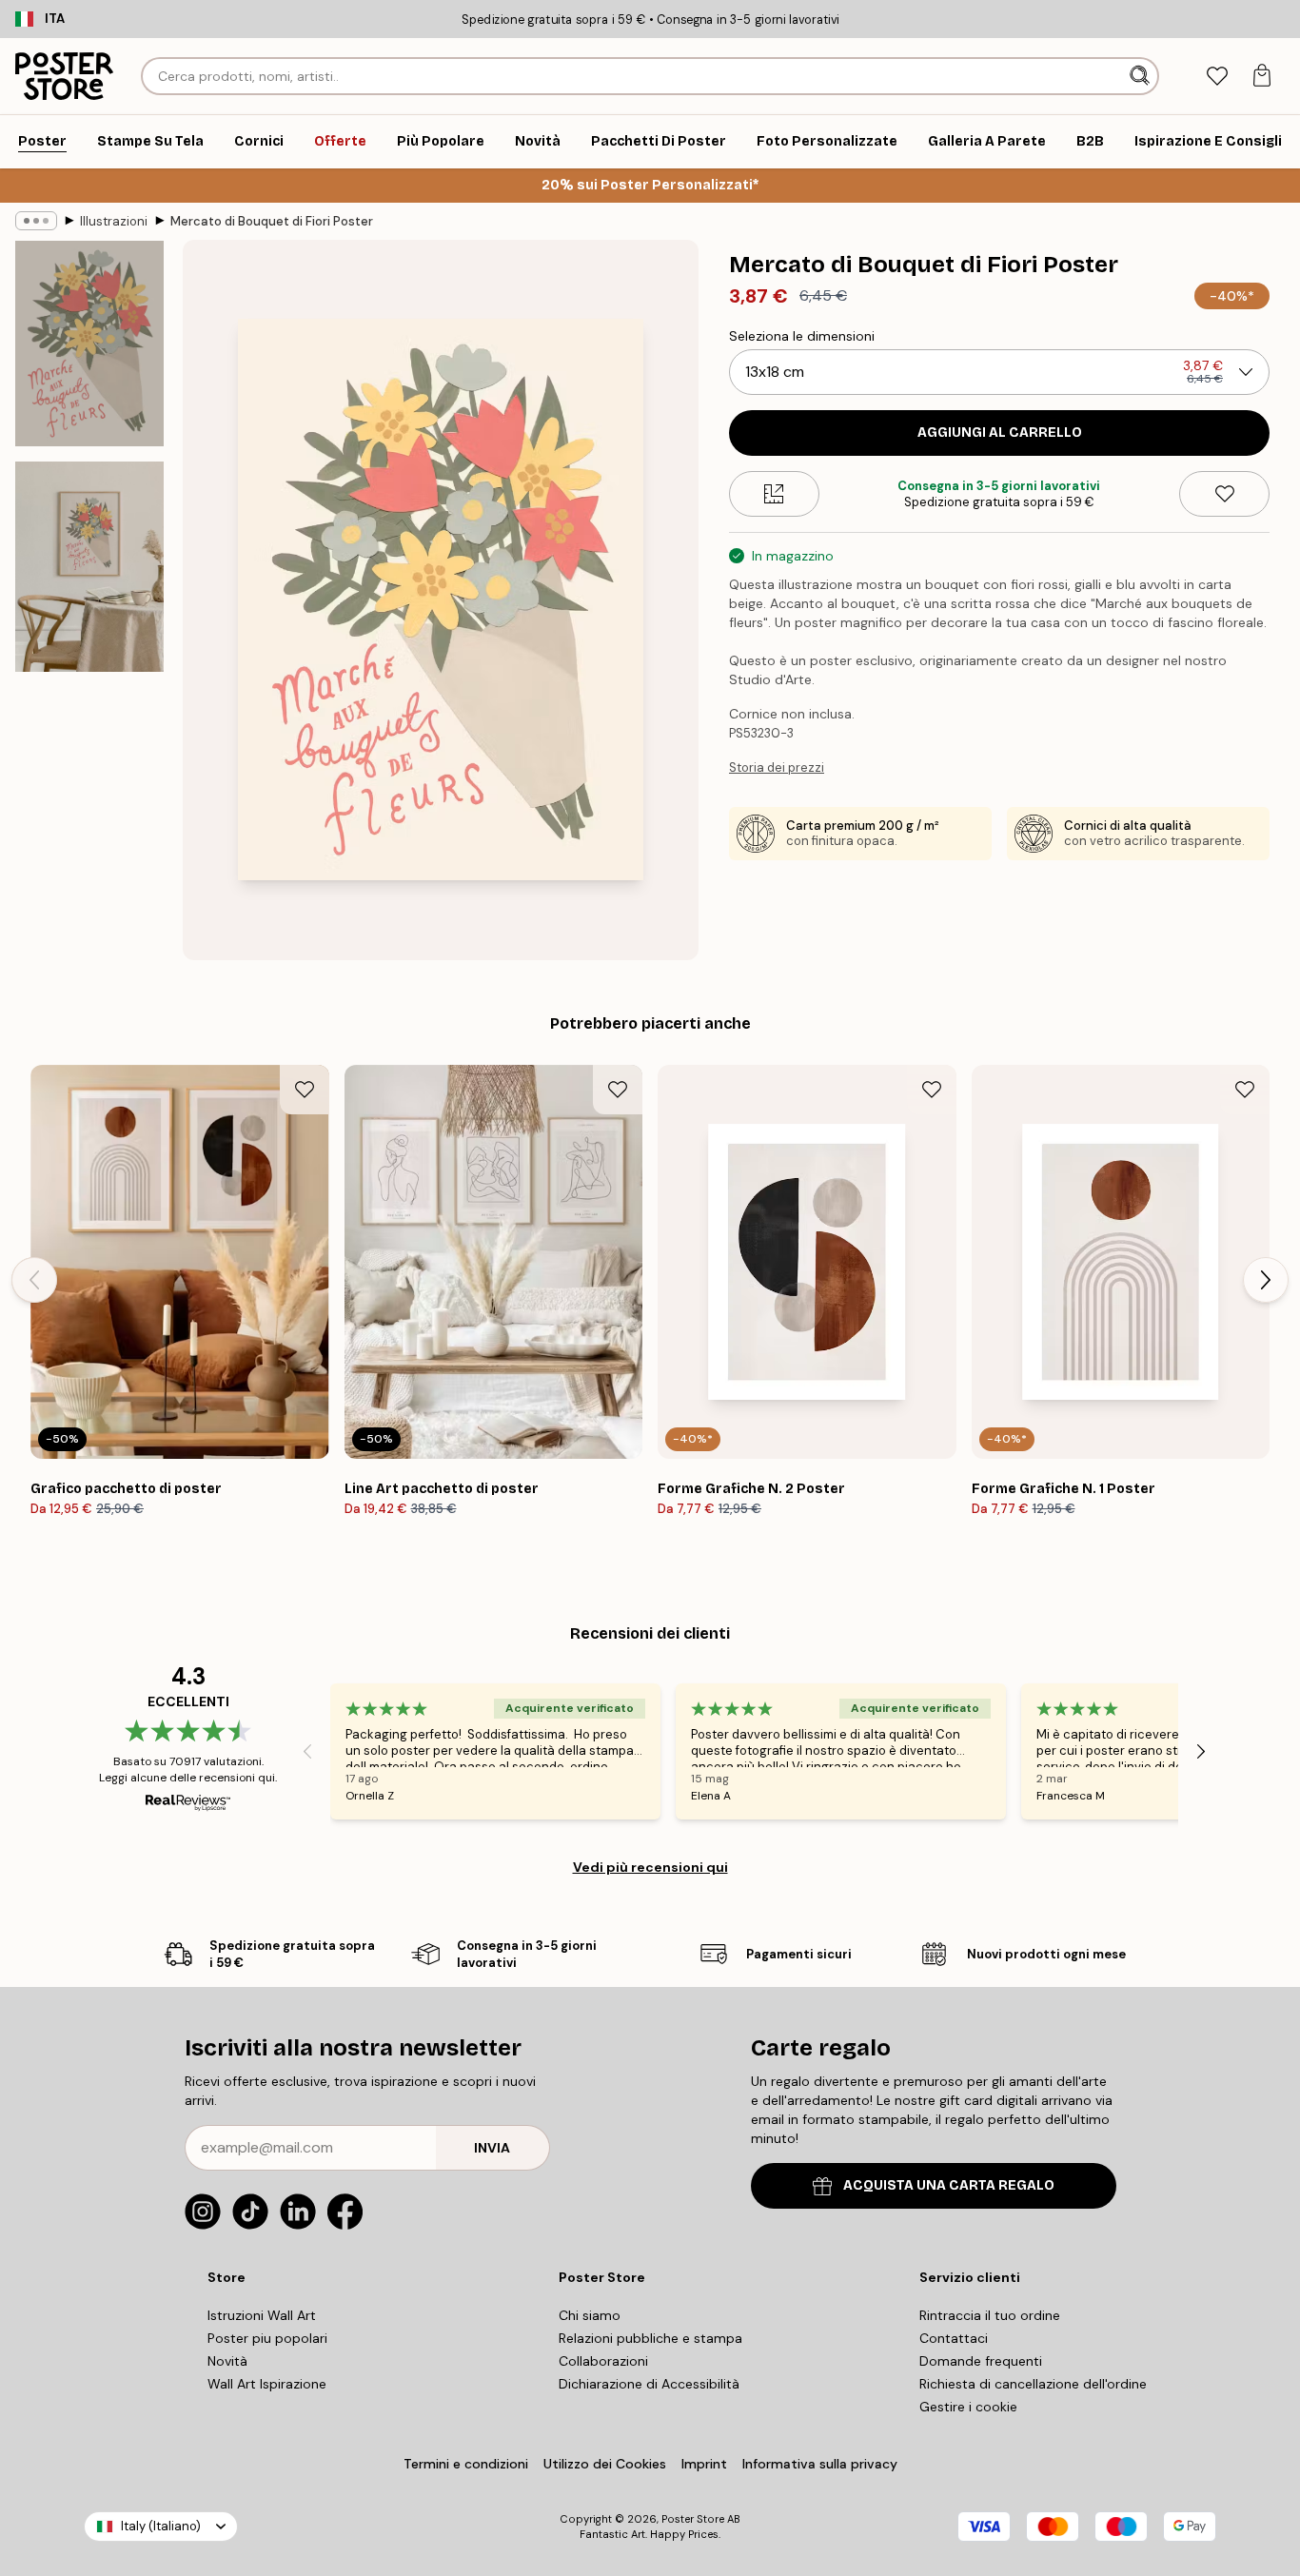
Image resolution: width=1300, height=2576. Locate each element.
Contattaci (954, 2338)
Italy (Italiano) (161, 2526)
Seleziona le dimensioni (802, 336)
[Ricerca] (1142, 76)
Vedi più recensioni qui (650, 1867)
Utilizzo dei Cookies (605, 2464)
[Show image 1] (89, 344)
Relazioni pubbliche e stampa (650, 2338)
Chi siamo (590, 2315)
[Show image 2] (89, 567)
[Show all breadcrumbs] (36, 221)
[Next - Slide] (1266, 1280)
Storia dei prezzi (777, 767)
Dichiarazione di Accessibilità (649, 2384)
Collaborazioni (603, 2361)
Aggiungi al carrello (1000, 433)
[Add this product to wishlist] (1224, 494)
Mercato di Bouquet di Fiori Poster (272, 221)
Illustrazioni (114, 221)
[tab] (1217, 77)
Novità (227, 2361)
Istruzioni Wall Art (262, 2315)
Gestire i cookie (968, 2407)
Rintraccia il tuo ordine (990, 2315)
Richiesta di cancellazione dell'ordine (1033, 2384)
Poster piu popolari (267, 2338)
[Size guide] (774, 494)
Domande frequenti (981, 2361)
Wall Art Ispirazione (267, 2384)
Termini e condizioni (466, 2464)
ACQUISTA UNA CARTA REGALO (949, 2185)
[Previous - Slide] (34, 1280)
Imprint (704, 2464)
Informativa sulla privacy (820, 2464)
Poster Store (693, 2519)
